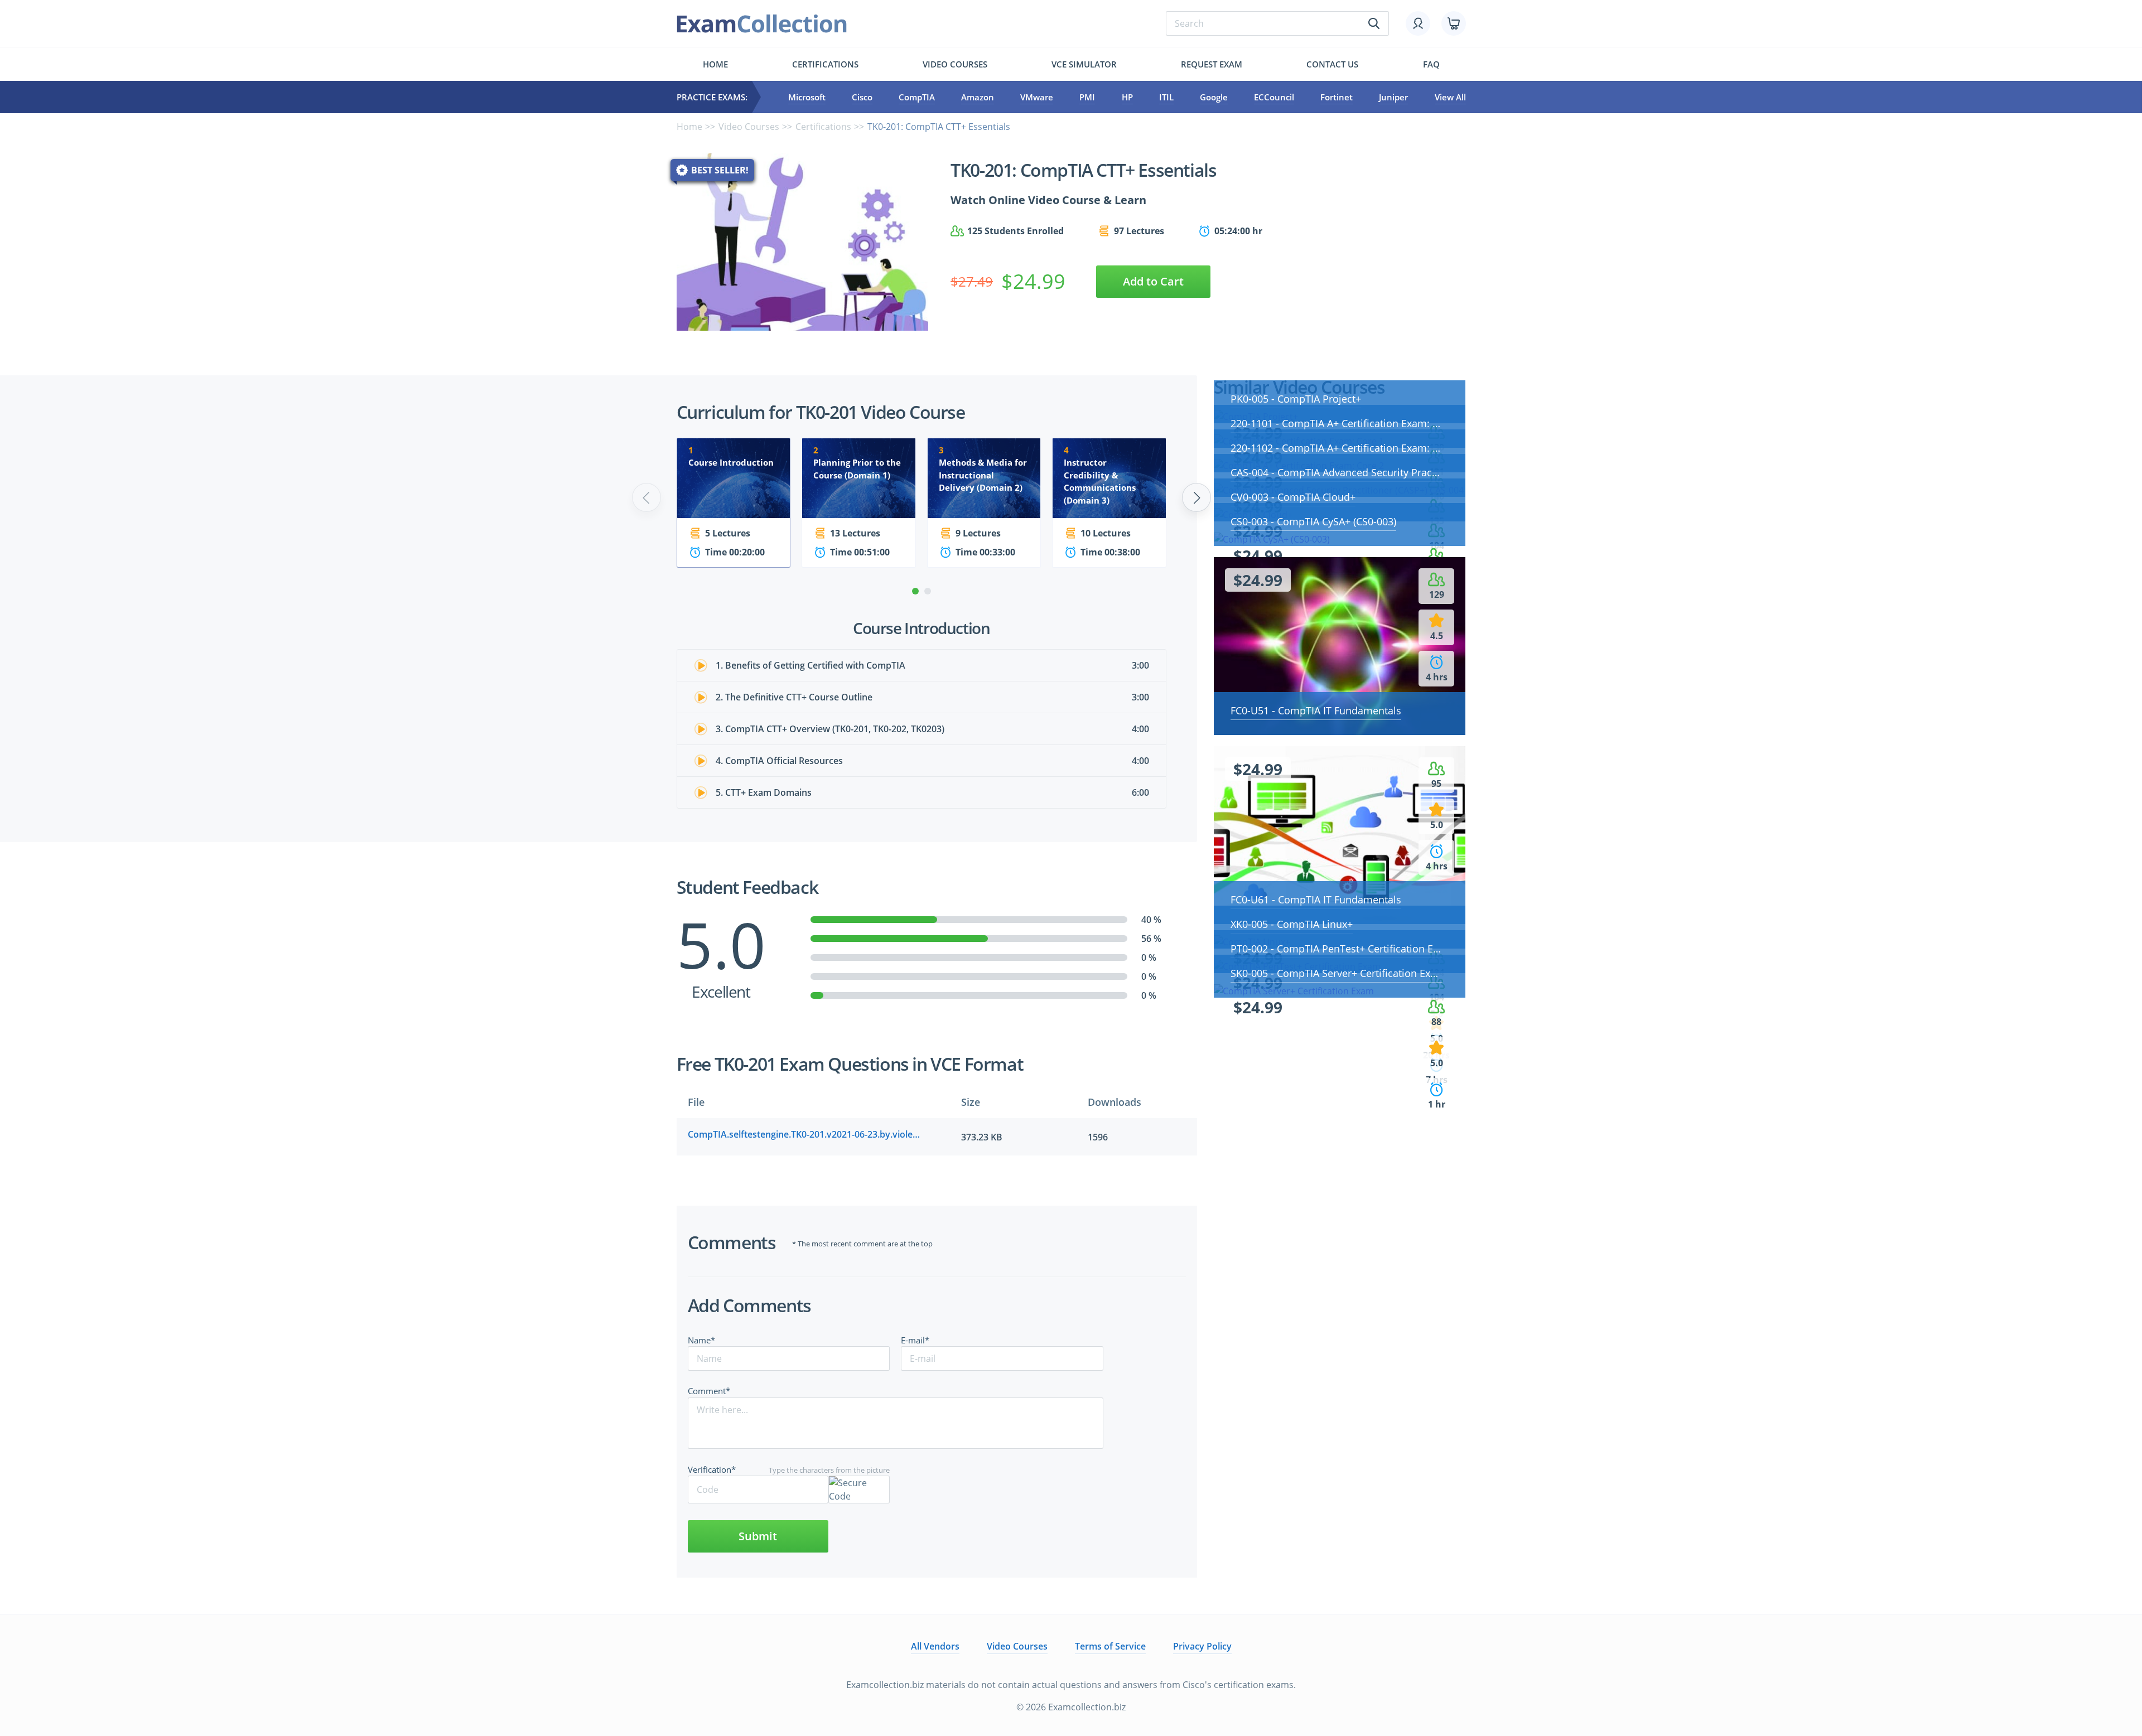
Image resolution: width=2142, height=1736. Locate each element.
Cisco (862, 97)
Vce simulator (1084, 64)
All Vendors (935, 1646)
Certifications (825, 64)
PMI (1087, 97)
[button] (915, 591)
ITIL (1166, 97)
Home (715, 64)
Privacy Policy (1202, 1646)
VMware (1037, 97)
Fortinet (1337, 97)
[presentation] (647, 497)
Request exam (1212, 64)
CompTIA (917, 97)
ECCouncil (1274, 97)
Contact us (1332, 64)
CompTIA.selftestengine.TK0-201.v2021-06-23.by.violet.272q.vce (805, 1134)
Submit (758, 1536)
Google (1214, 97)
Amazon (978, 97)
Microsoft (807, 97)
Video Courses (955, 64)
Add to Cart (1153, 281)
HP (1127, 97)
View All (1450, 97)
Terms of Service (1110, 1646)
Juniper (1393, 97)
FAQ (1431, 64)
